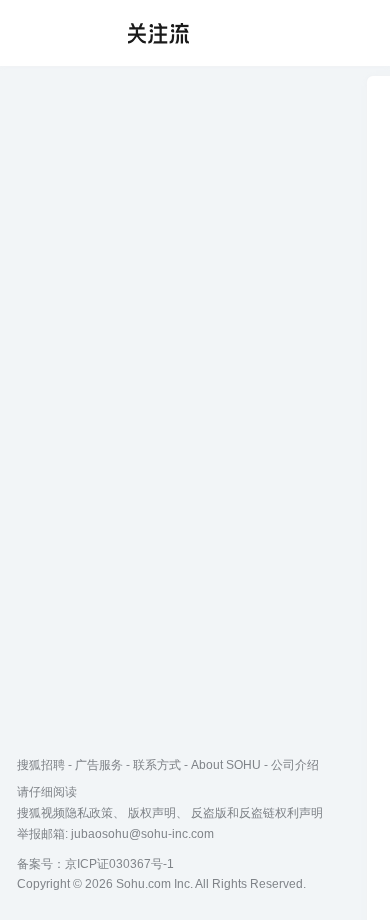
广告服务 (99, 765)
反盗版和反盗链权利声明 (257, 813)
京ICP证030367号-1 (119, 864)
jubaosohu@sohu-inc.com (142, 834)
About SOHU (226, 765)
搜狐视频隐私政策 (65, 813)
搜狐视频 (56, 33)
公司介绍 (295, 765)
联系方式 (157, 765)
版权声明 (152, 813)
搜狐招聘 (41, 765)
